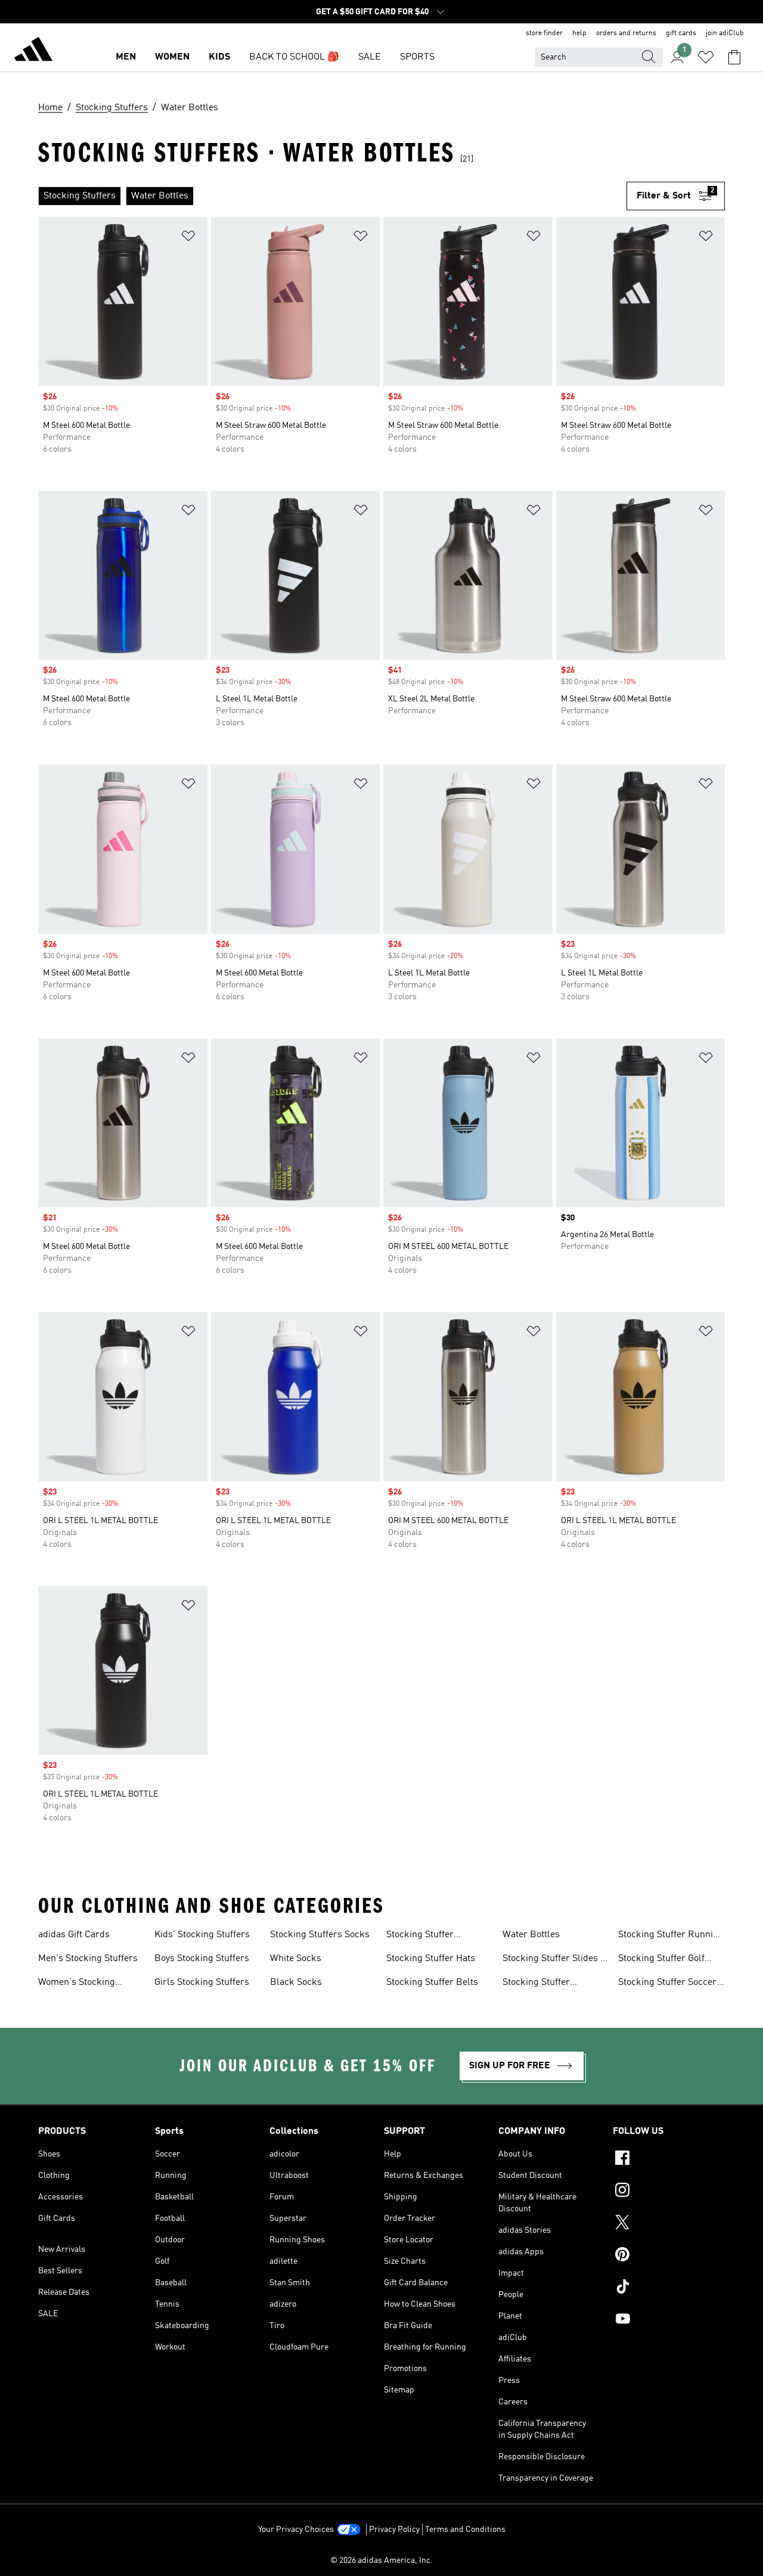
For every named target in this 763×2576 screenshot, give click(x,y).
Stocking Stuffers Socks (320, 1935)
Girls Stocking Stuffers (202, 1983)
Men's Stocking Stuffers (88, 1959)
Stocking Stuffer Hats (431, 1959)
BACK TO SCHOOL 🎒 (294, 57)
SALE (370, 57)
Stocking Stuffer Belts (432, 1983)
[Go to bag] (734, 57)
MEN (126, 57)
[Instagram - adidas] (669, 2192)
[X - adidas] (669, 2224)
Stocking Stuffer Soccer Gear (667, 1984)
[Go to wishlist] (706, 57)
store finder (544, 33)
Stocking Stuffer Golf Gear (661, 1960)
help (579, 33)
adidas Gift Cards (74, 1935)
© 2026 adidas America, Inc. (381, 2561)
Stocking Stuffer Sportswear (536, 1984)
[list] (332, 196)
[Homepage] (33, 51)
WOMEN (172, 57)
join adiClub (725, 33)
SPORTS (417, 57)
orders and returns (626, 33)
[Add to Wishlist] (188, 238)
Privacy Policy (394, 2530)
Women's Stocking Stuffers (77, 1984)
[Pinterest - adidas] (669, 2256)
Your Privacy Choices (296, 2530)
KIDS (219, 57)
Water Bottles (531, 1935)
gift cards (681, 33)
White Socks (296, 1959)
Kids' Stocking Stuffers (202, 1935)
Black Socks (296, 1983)
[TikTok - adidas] (669, 2288)
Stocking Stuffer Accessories (420, 1936)
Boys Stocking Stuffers (202, 1959)
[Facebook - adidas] (669, 2159)
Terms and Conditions (465, 2530)
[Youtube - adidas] (669, 2320)
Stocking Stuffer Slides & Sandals (555, 1960)
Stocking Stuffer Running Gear (671, 1936)
